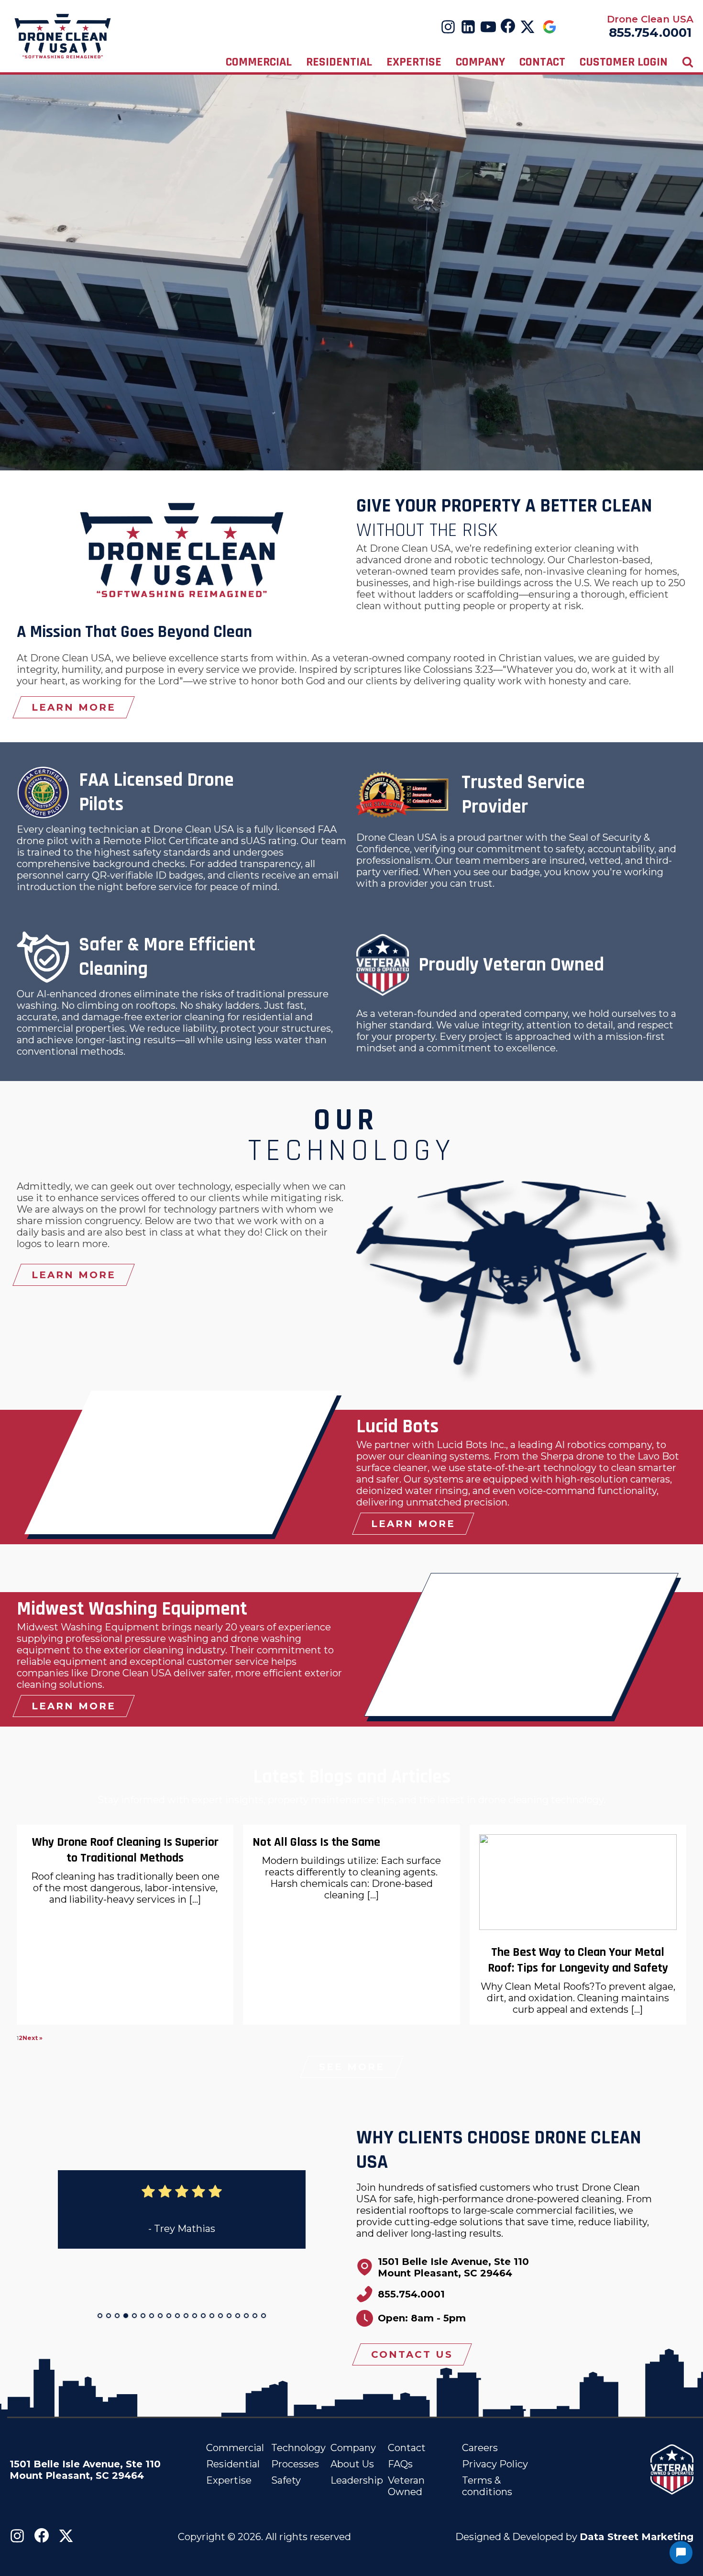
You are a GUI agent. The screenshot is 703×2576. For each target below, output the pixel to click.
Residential (339, 62)
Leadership (357, 2480)
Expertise (414, 62)
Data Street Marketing (637, 2537)
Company (480, 62)
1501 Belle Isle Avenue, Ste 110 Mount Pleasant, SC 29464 (87, 2470)
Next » (33, 2038)
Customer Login (624, 62)
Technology (298, 2448)
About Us (352, 2464)
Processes (295, 2464)
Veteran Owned (406, 2486)
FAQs (400, 2464)
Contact (542, 62)
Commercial (259, 62)
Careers (480, 2448)
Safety (286, 2480)
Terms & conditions (487, 2486)
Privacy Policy (495, 2464)
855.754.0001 (650, 33)
